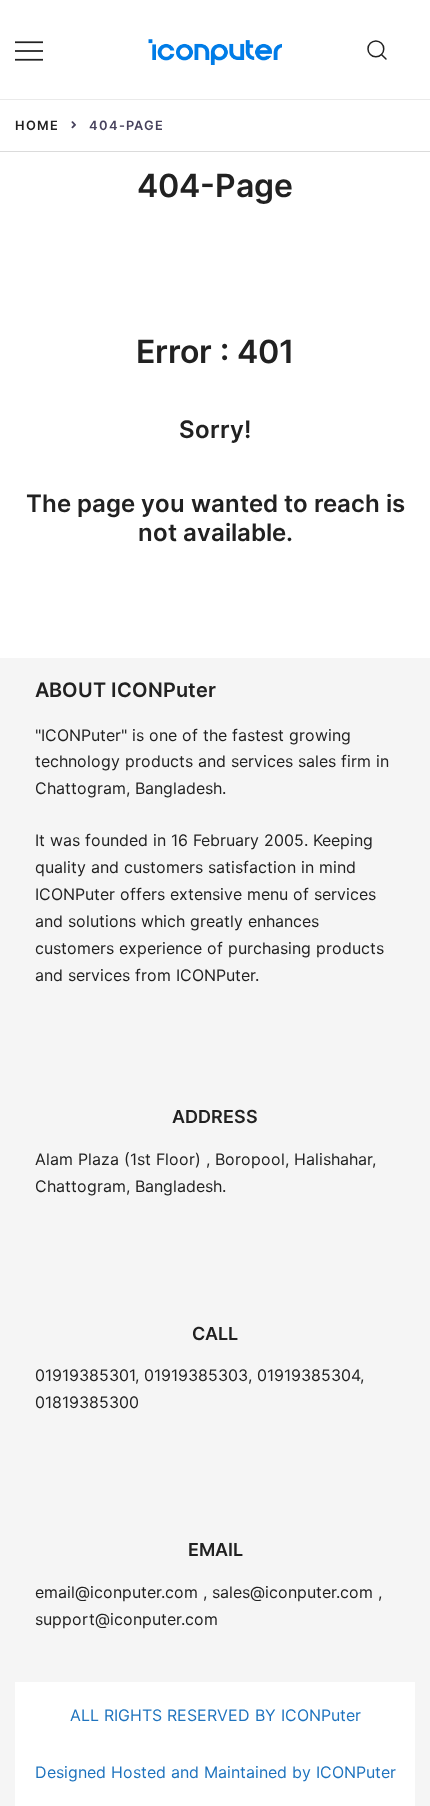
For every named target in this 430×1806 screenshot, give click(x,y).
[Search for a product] (377, 49)
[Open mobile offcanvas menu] (29, 49)
